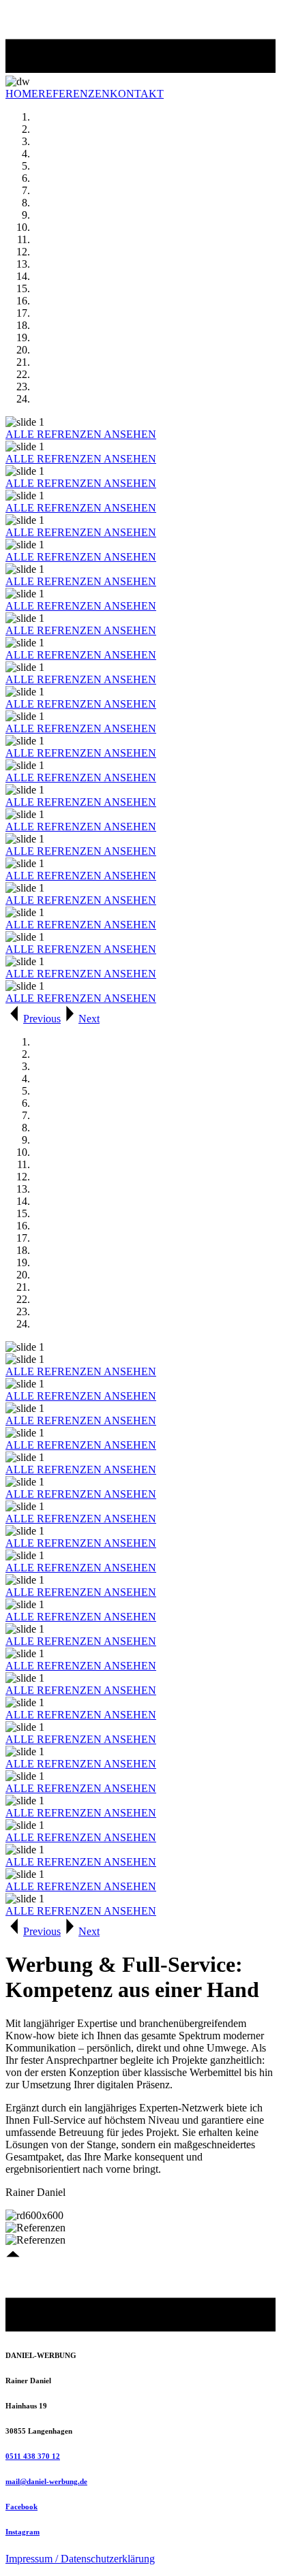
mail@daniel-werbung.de (46, 2481)
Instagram (23, 2532)
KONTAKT (137, 94)
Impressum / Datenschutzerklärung (80, 2559)
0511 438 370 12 (33, 2456)
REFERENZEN (74, 94)
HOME (22, 94)
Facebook (21, 2507)
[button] (33, 1019)
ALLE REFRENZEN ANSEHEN (81, 434)
